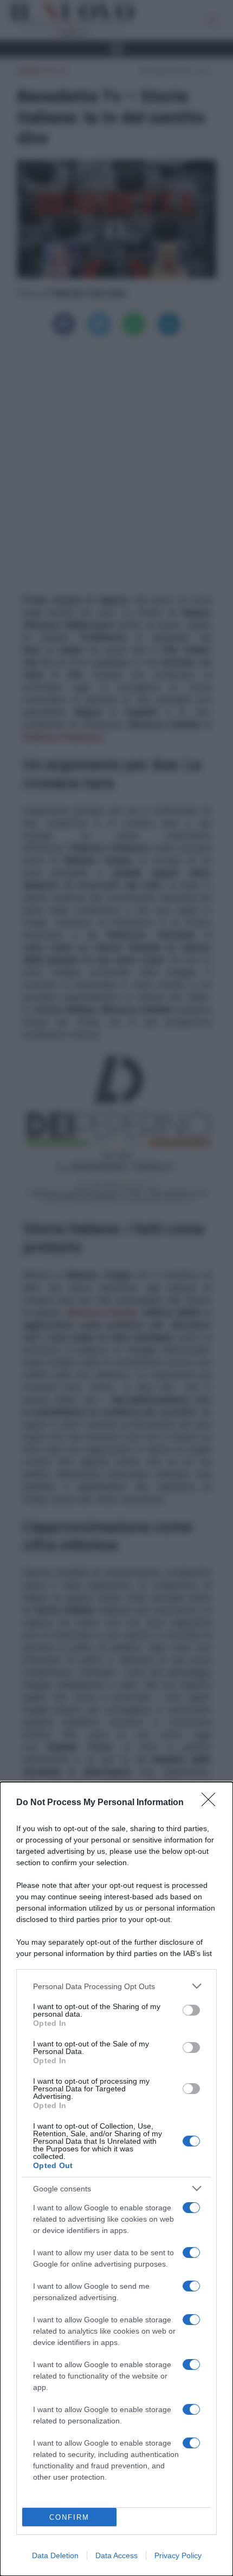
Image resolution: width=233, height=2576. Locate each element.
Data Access (116, 2555)
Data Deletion (55, 2555)
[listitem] (116, 1986)
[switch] (191, 2010)
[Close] (212, 1803)
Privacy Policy (178, 2555)
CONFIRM (69, 2517)
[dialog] (116, 2179)
